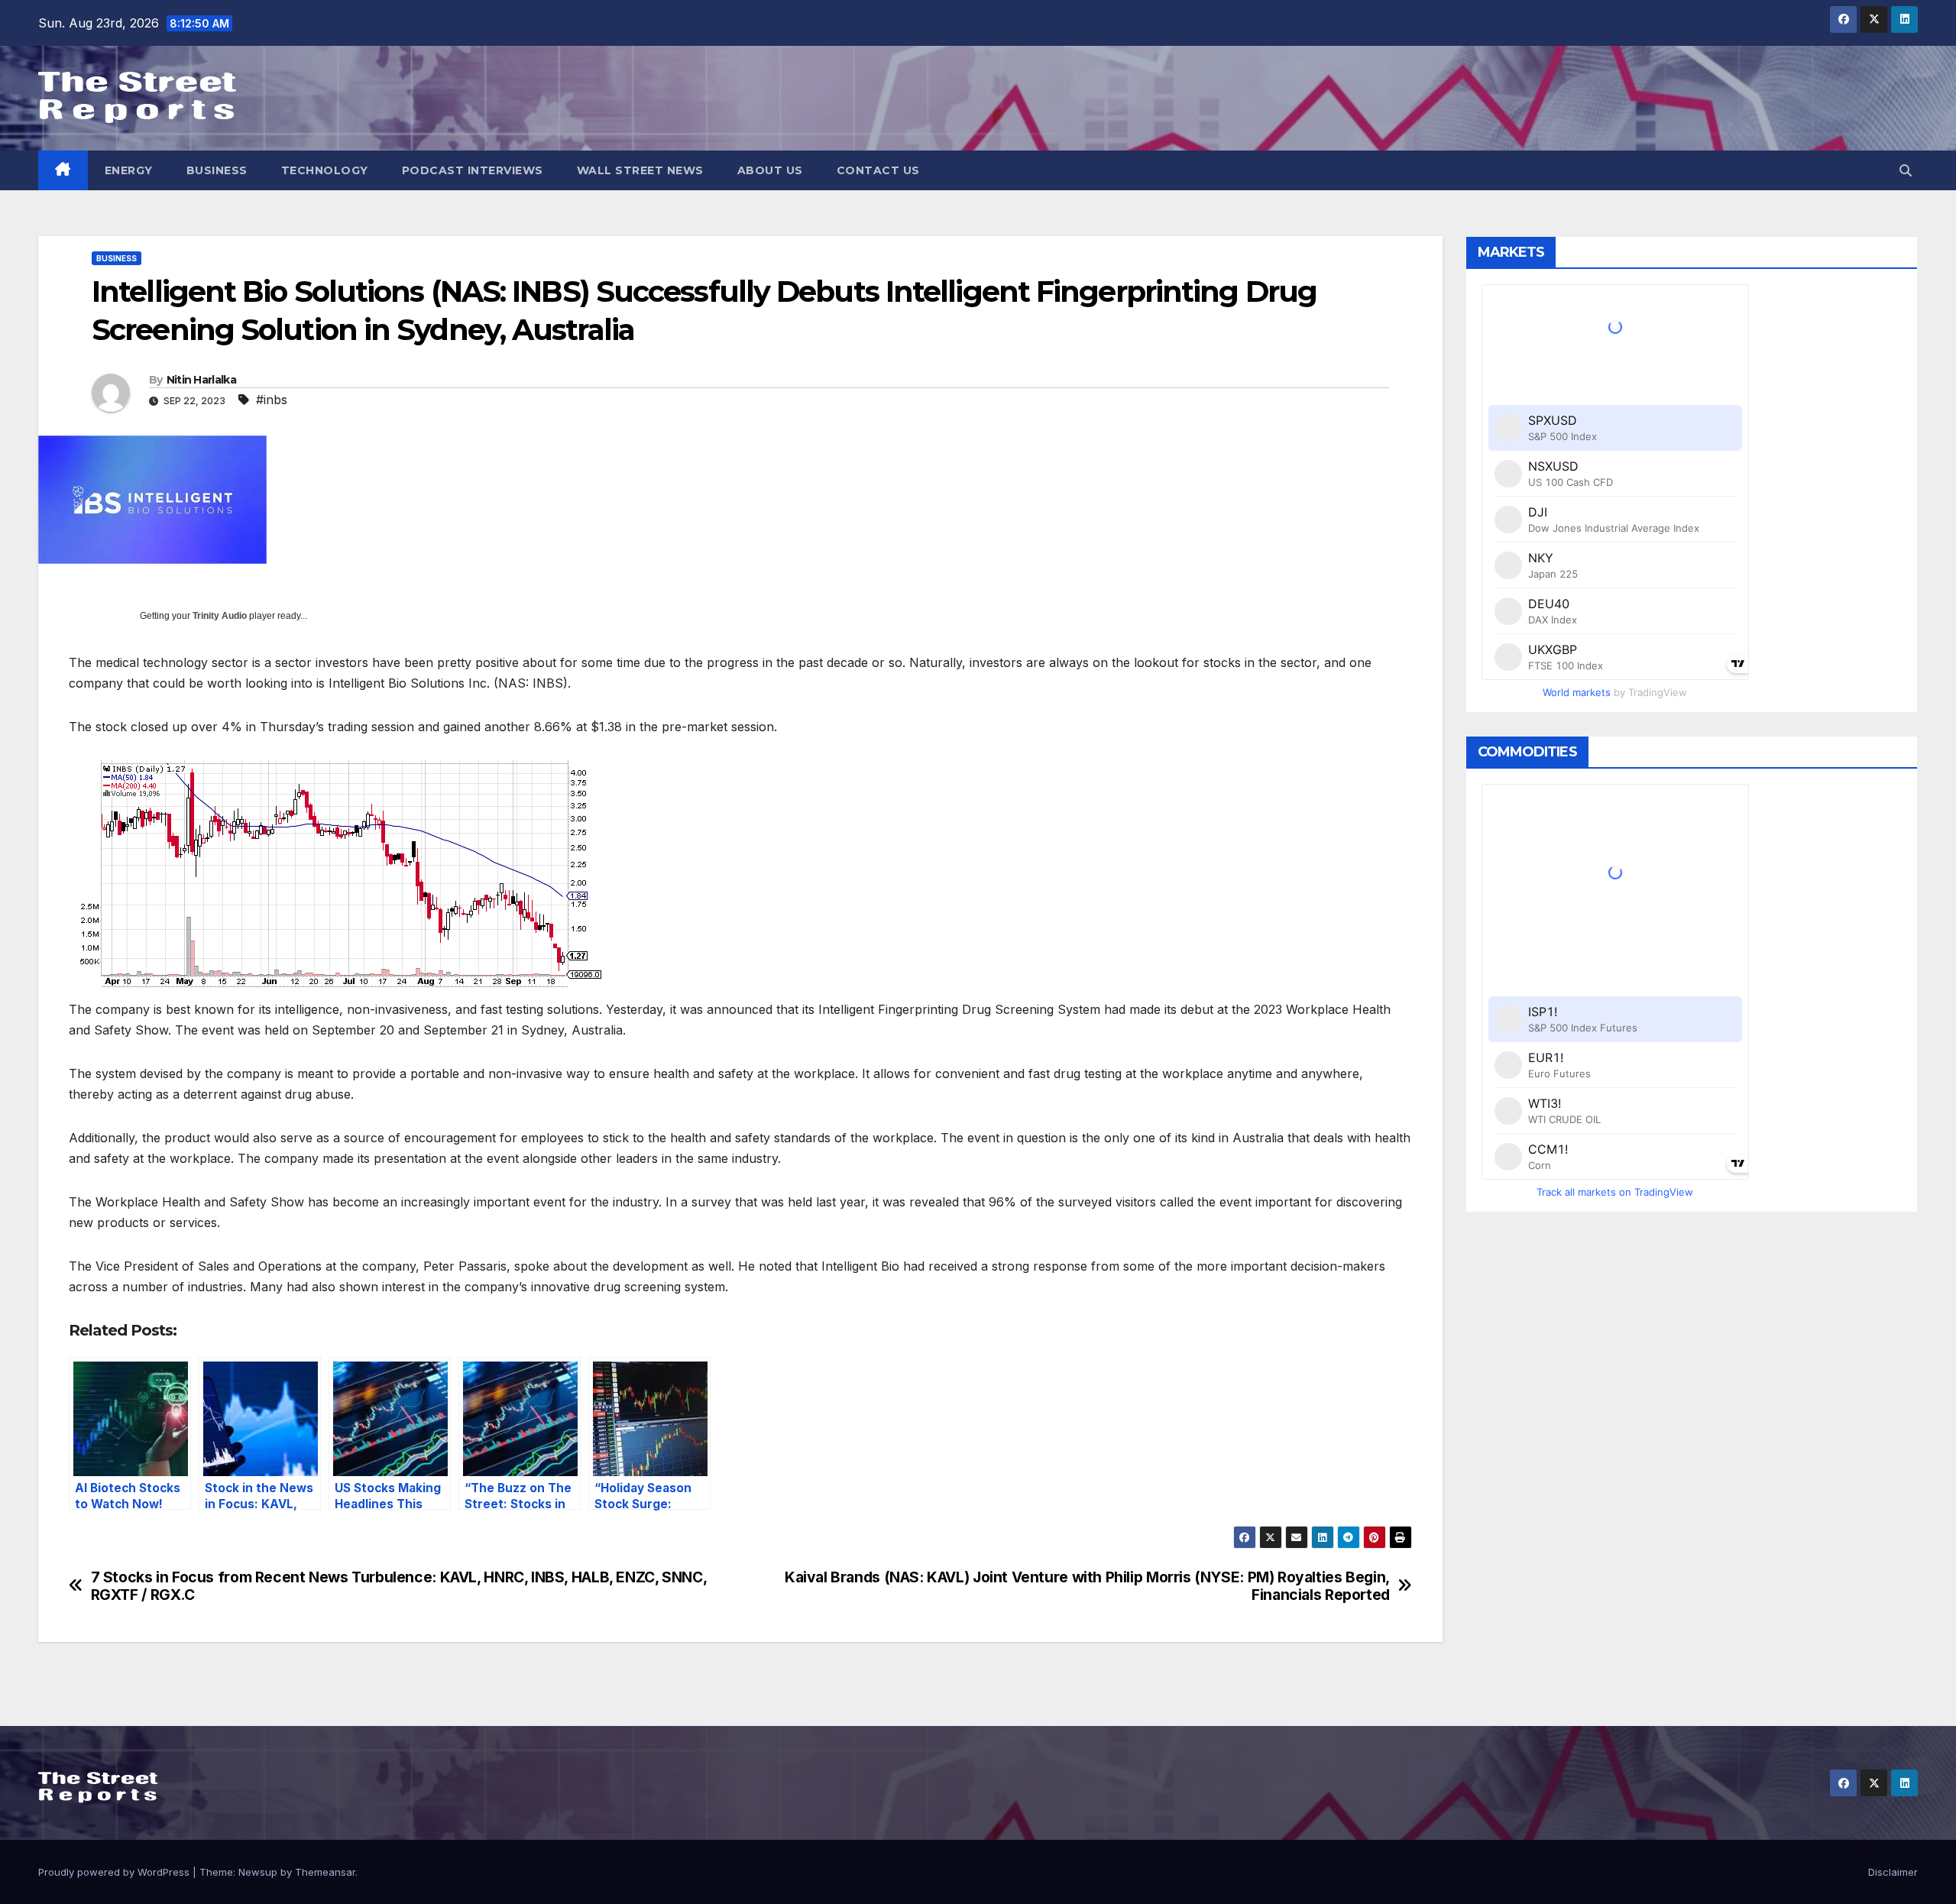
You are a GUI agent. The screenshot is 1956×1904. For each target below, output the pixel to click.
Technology (325, 170)
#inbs (272, 400)
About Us (770, 170)
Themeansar (325, 1872)
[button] (1906, 170)
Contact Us (878, 170)
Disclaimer (1893, 1872)
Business (217, 170)
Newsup (258, 1872)
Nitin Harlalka (201, 380)
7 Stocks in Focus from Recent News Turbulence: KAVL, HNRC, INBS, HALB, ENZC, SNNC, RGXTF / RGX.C (399, 1586)
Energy (129, 170)
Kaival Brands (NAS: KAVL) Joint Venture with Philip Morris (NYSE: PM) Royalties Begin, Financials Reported (1087, 1586)
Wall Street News (640, 170)
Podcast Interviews (473, 170)
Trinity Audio (220, 616)
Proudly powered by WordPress (115, 1872)
